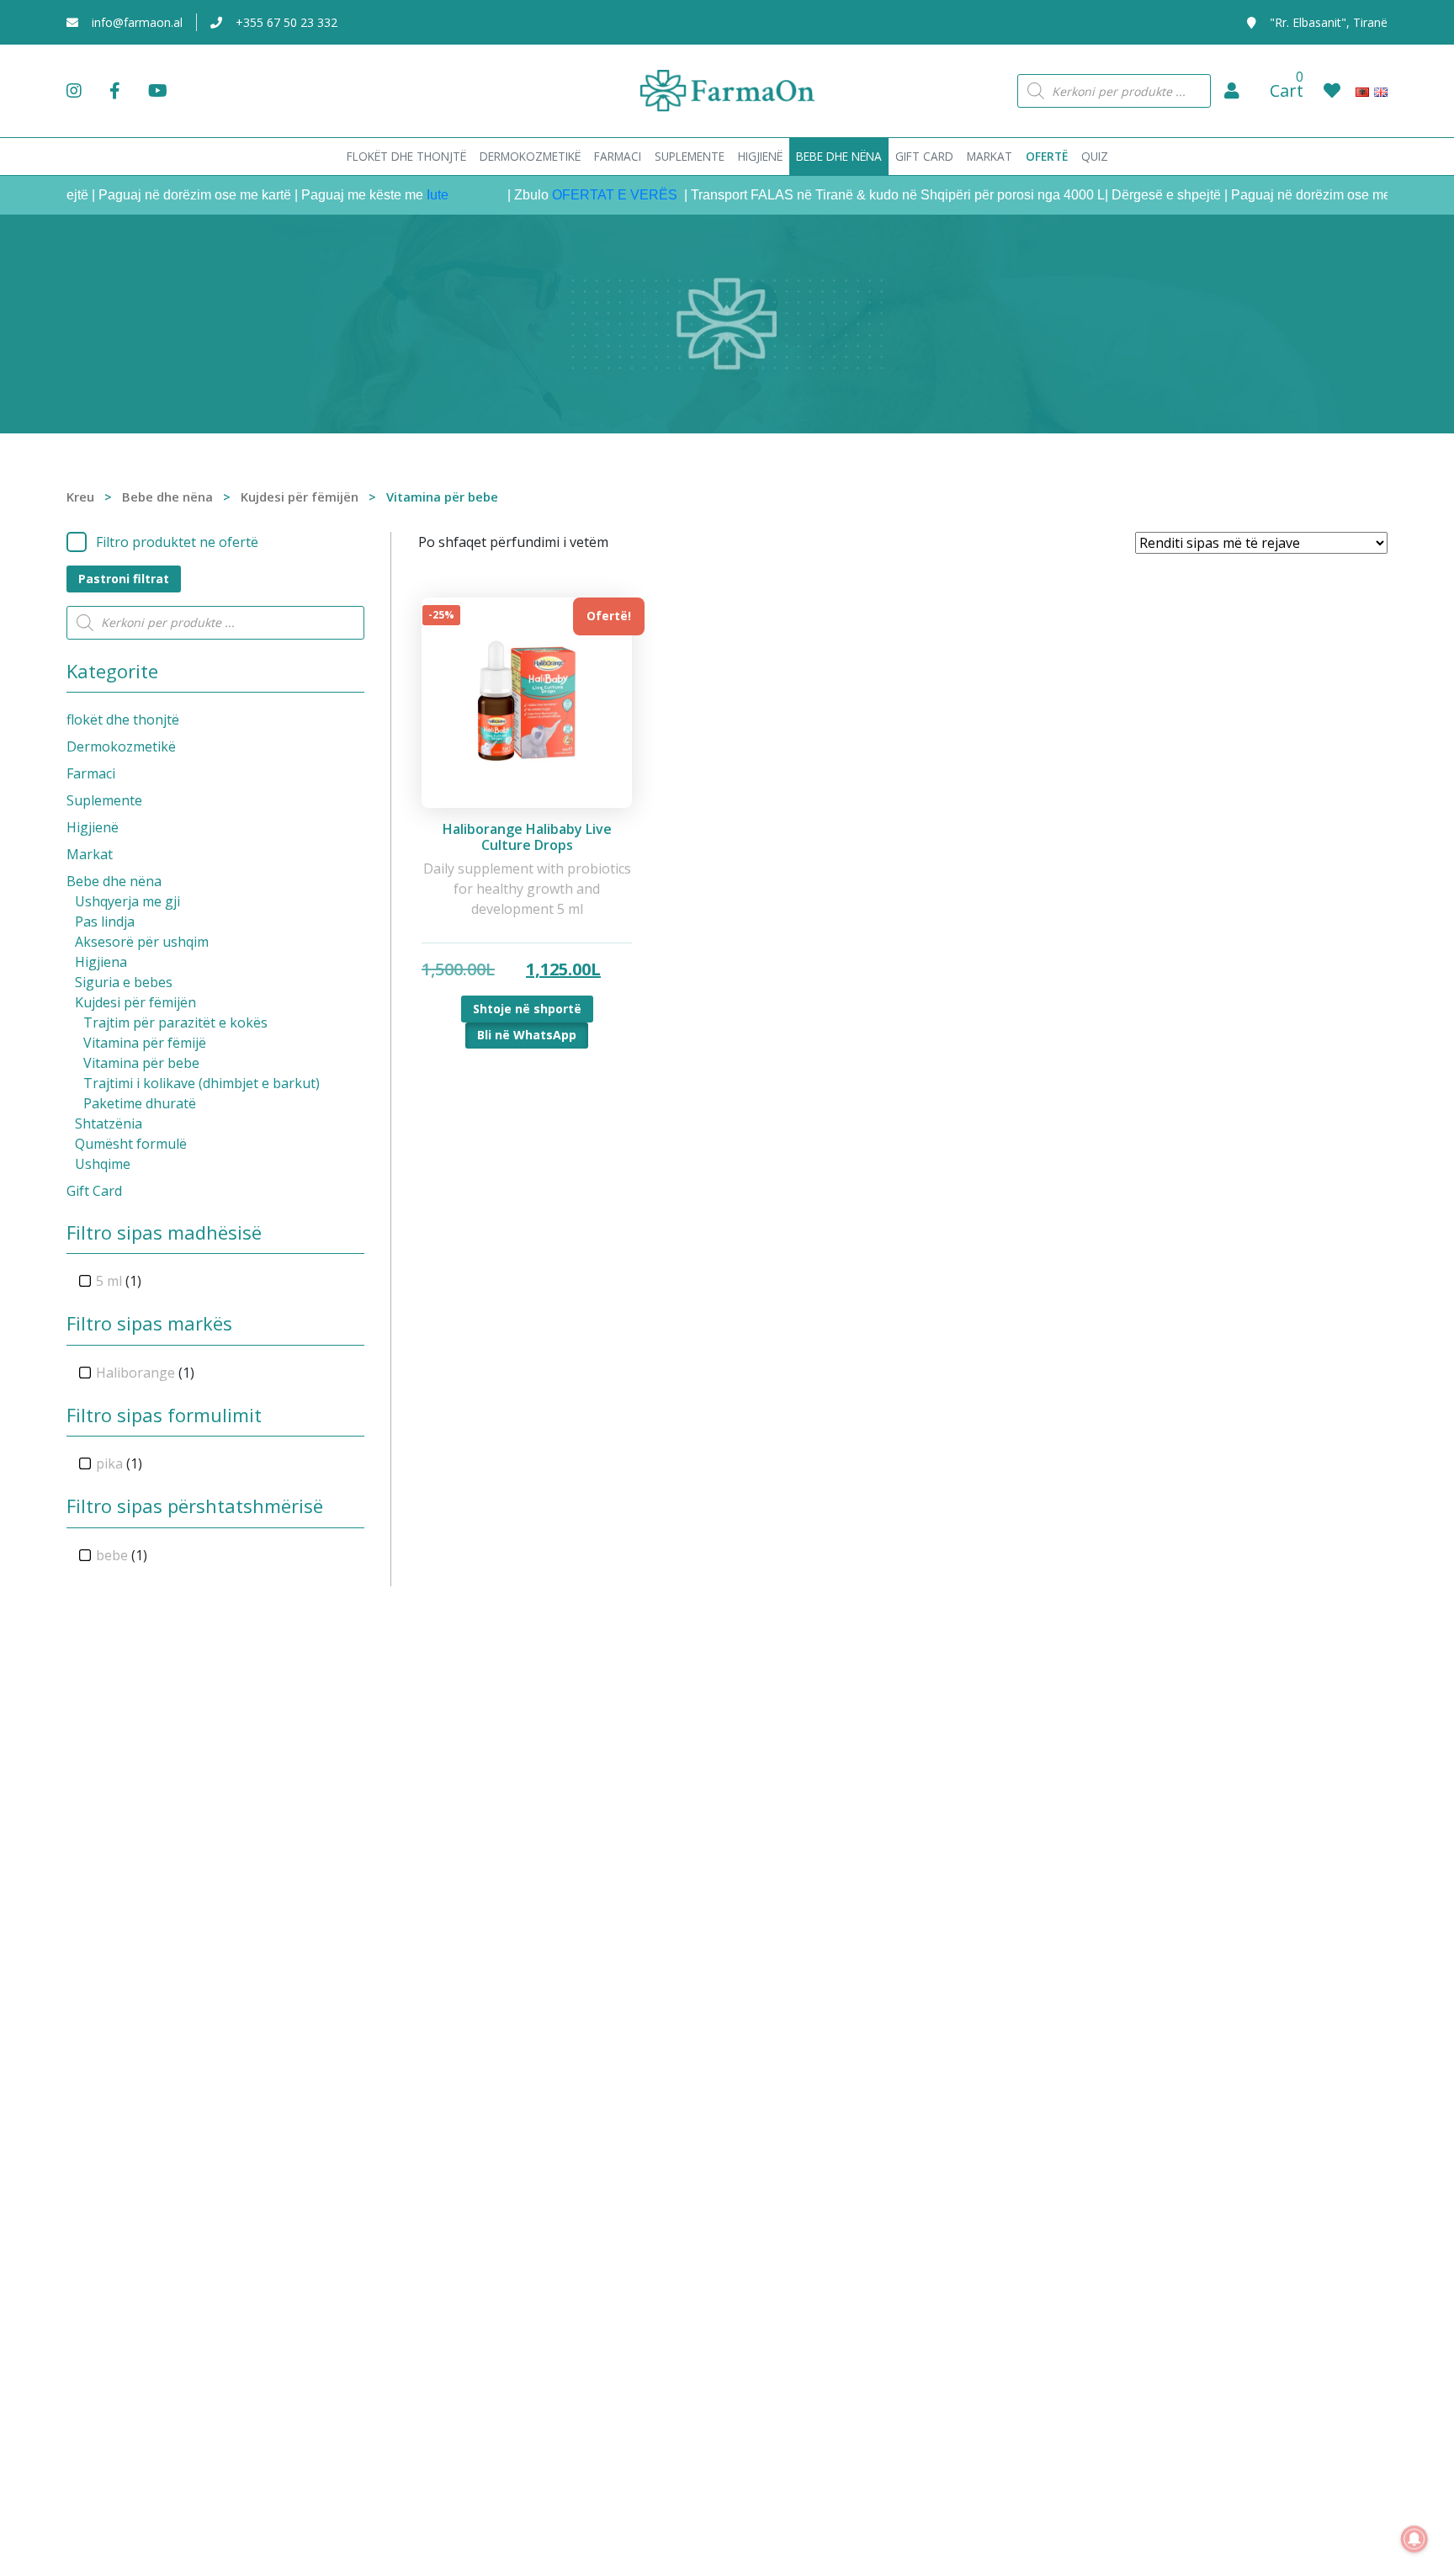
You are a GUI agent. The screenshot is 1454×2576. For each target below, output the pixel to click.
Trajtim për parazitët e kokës (175, 1022)
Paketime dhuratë (140, 1103)
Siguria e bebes (124, 982)
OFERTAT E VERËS (583, 195)
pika (109, 1463)
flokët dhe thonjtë (123, 720)
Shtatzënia (109, 1123)
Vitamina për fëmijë (145, 1043)
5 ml (109, 1281)
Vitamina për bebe (141, 1063)
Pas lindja (105, 922)
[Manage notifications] (1414, 2539)
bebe (112, 1555)
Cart (1287, 90)
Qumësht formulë (131, 1144)
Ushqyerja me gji (127, 901)
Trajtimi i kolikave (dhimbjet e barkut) (202, 1083)
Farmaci (91, 773)
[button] (1232, 91)
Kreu (80, 497)
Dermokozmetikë (121, 746)
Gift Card (94, 1191)
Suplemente (104, 800)
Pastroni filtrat (124, 579)
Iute (404, 195)
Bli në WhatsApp (527, 1035)
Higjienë (93, 827)
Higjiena (101, 962)
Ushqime (103, 1164)
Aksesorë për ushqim (142, 942)
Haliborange (135, 1373)
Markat (90, 854)
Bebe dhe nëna (167, 497)
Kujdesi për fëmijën (300, 497)
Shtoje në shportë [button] (527, 1009)
